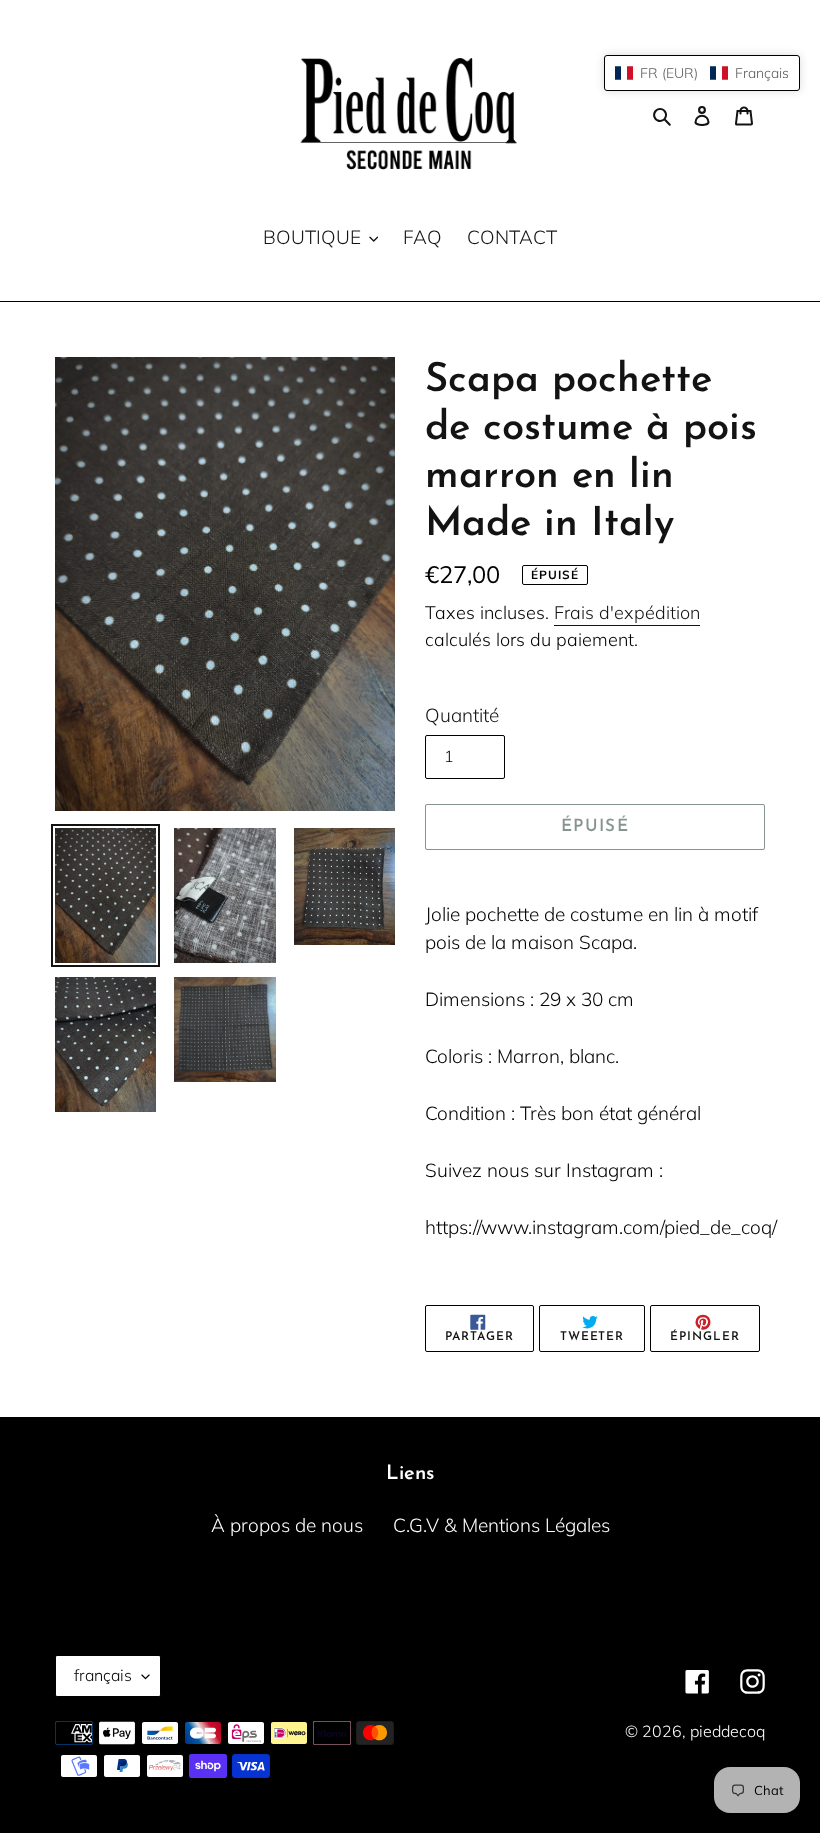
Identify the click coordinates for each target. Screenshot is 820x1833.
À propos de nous (287, 1525)
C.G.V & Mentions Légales (501, 1525)
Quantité (462, 715)
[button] (702, 73)
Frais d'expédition (627, 612)
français (103, 1675)
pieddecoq (727, 1731)
